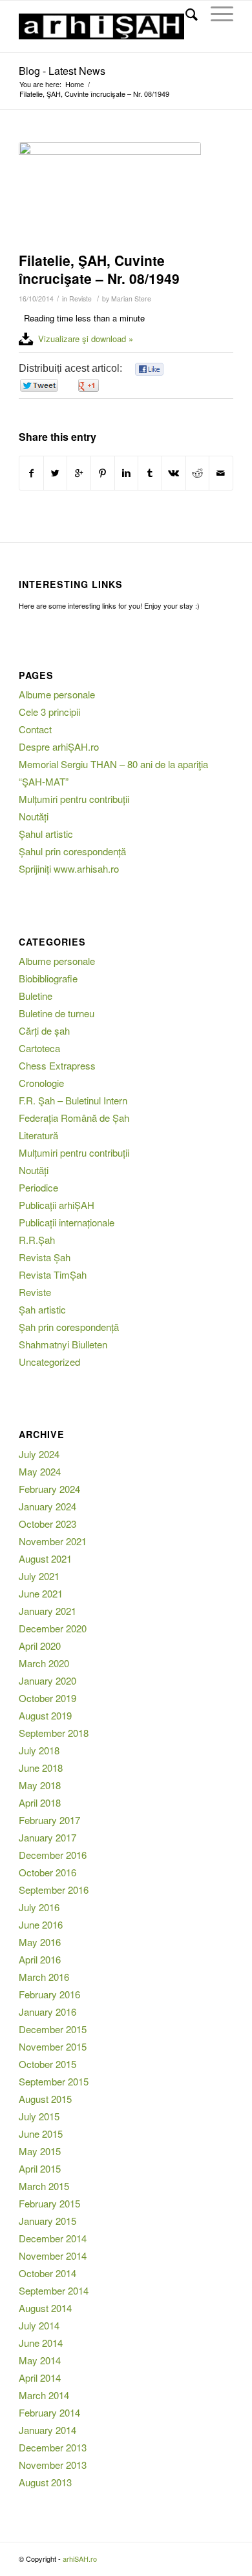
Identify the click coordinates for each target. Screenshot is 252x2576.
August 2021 (45, 1558)
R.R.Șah (37, 1240)
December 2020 (53, 1628)
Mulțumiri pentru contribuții (74, 799)
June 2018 (41, 1768)
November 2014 (53, 2256)
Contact (35, 729)
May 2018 (40, 1785)
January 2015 (47, 2221)
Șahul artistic (46, 834)
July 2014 (39, 2325)
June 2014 (41, 2343)
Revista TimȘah (53, 1274)
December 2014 (53, 2238)
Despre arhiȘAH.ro (59, 746)
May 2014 (40, 2360)
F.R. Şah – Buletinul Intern (73, 1100)
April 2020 (40, 1646)
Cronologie (41, 1083)
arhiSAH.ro (80, 2559)
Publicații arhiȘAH (57, 1205)
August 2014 (45, 2308)
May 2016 (40, 1942)
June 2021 (41, 1593)
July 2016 (39, 1907)
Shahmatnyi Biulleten (63, 1344)
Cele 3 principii (49, 712)
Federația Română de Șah (74, 1118)
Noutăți (34, 816)
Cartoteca (39, 1048)
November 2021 (53, 1541)
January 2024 (47, 1506)
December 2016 (53, 1855)
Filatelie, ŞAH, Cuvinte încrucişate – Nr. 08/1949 (99, 269)
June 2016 (41, 1924)
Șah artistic (42, 1309)
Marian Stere (131, 299)
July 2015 (39, 2116)
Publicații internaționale (67, 1222)
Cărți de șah (44, 1030)
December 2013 (53, 2447)
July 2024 (39, 1454)
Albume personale (57, 694)
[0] (149, 370)
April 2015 (40, 2168)
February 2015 (49, 2203)
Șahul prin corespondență (72, 851)
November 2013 (53, 2465)
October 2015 (47, 2064)
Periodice (38, 1187)
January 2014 (47, 2430)
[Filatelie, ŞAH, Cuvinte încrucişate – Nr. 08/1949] (110, 194)
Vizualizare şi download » (86, 339)
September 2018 (54, 1733)
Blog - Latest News (62, 71)
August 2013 (45, 2482)
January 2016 (47, 2012)
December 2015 (53, 2029)
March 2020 (44, 1663)
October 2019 (47, 1698)
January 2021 (47, 1611)
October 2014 (47, 2273)
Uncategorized (49, 1362)
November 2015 (53, 2046)
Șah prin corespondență (69, 1327)
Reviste (80, 299)
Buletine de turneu (57, 1013)
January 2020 (47, 1680)
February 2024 (49, 1489)
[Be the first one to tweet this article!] (38, 386)
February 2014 (49, 2412)
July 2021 (39, 1576)
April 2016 (40, 1959)
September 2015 (54, 2081)
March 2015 (44, 2186)
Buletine (36, 996)
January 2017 (47, 1837)
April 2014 (40, 2378)
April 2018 (40, 1802)
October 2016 (47, 1872)
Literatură (38, 1135)
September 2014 (54, 2290)
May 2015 (40, 2151)
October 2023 (47, 1524)
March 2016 (44, 1977)
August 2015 (45, 2099)
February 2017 (49, 1820)
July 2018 (39, 1750)
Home (75, 84)
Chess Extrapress (57, 1065)
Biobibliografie (48, 978)
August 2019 (45, 1715)
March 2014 (44, 2395)
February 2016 (49, 1994)
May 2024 (40, 1471)
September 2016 (54, 1890)
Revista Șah (45, 1257)
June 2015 (41, 2134)
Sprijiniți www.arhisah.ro (69, 868)
